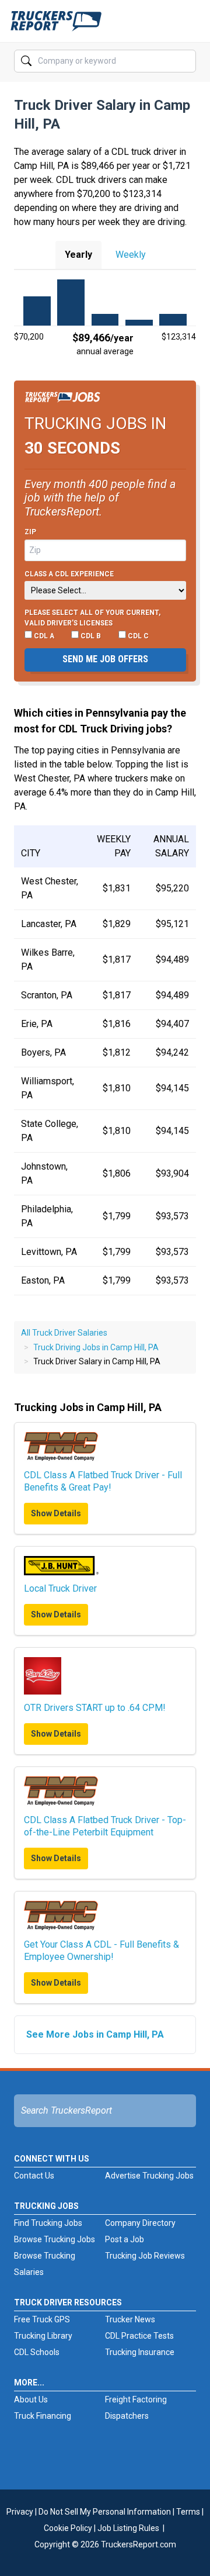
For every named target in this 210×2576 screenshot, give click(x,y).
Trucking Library (43, 2336)
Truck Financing (43, 2416)
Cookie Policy (68, 2528)
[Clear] (186, 61)
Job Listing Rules (128, 2528)
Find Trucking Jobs (48, 2223)
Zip (30, 532)
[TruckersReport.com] (56, 26)
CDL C (137, 636)
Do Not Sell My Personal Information (105, 2512)
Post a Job (125, 2239)
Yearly (78, 255)
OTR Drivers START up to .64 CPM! (95, 1708)
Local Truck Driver (60, 1588)
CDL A (43, 636)
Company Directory (140, 2223)
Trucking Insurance (140, 2352)
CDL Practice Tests (139, 2336)
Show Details (56, 1513)
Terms (188, 2512)
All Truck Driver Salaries (64, 1333)
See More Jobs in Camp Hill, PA (95, 2034)
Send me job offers (105, 659)
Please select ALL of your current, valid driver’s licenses (92, 618)
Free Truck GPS (42, 2319)
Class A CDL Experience (69, 574)
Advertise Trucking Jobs (149, 2176)
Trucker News (130, 2319)
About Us (31, 2399)
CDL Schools (37, 2352)
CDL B (90, 636)
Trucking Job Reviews (145, 2256)
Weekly (131, 255)
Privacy (20, 2512)
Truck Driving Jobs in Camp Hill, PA (96, 1347)
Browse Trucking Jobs (55, 2239)
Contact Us (34, 2176)
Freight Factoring (136, 2399)
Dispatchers (127, 2416)
